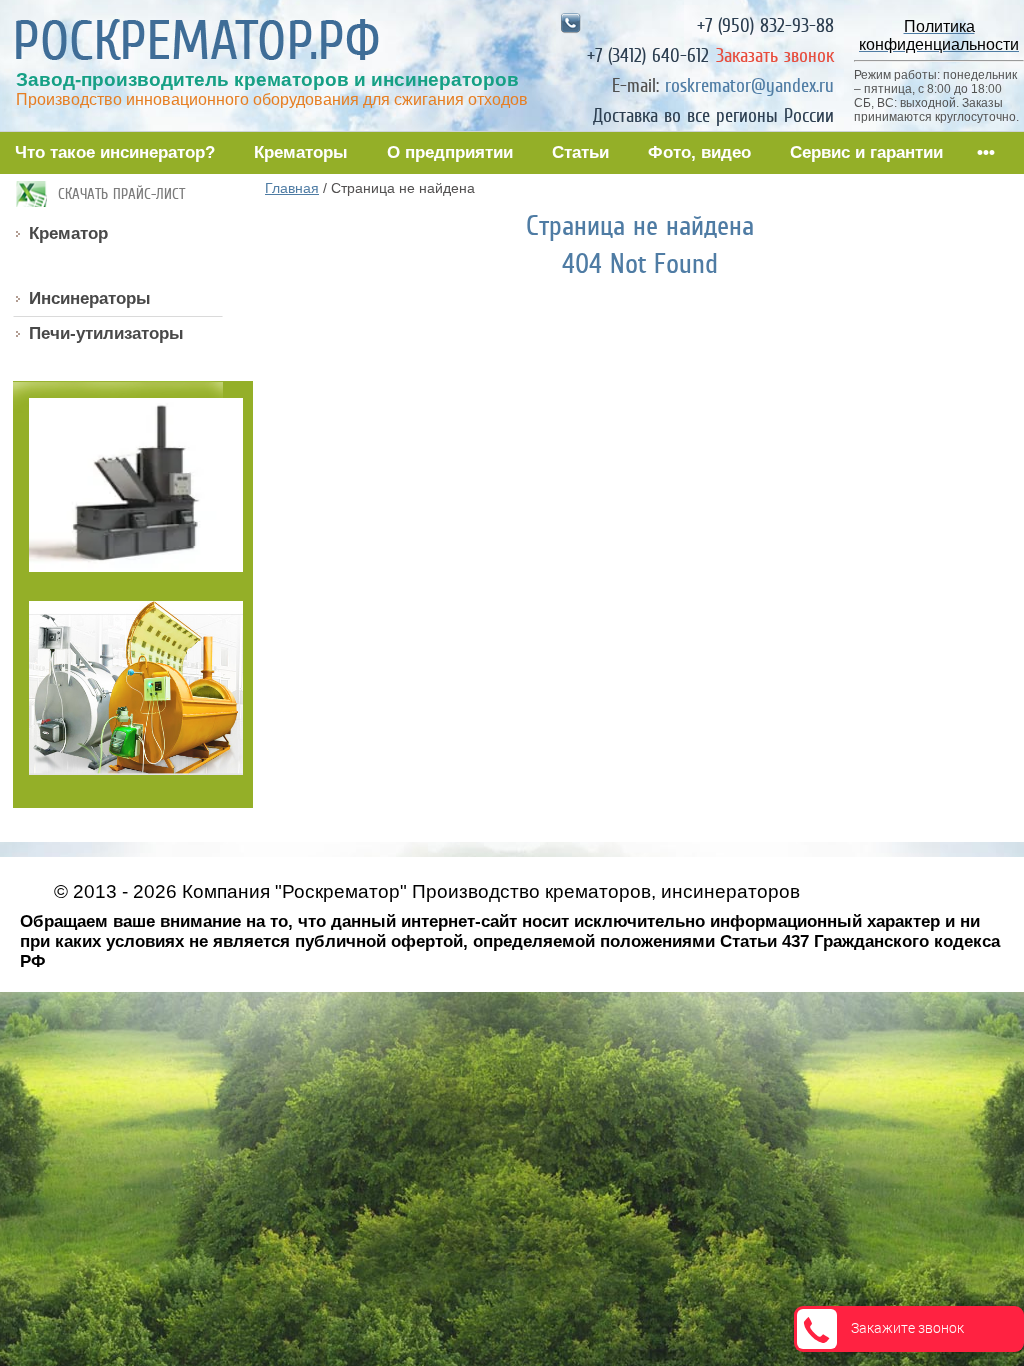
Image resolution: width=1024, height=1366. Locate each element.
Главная (292, 188)
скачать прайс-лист (121, 194)
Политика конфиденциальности (152, 981)
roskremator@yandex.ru (749, 85)
